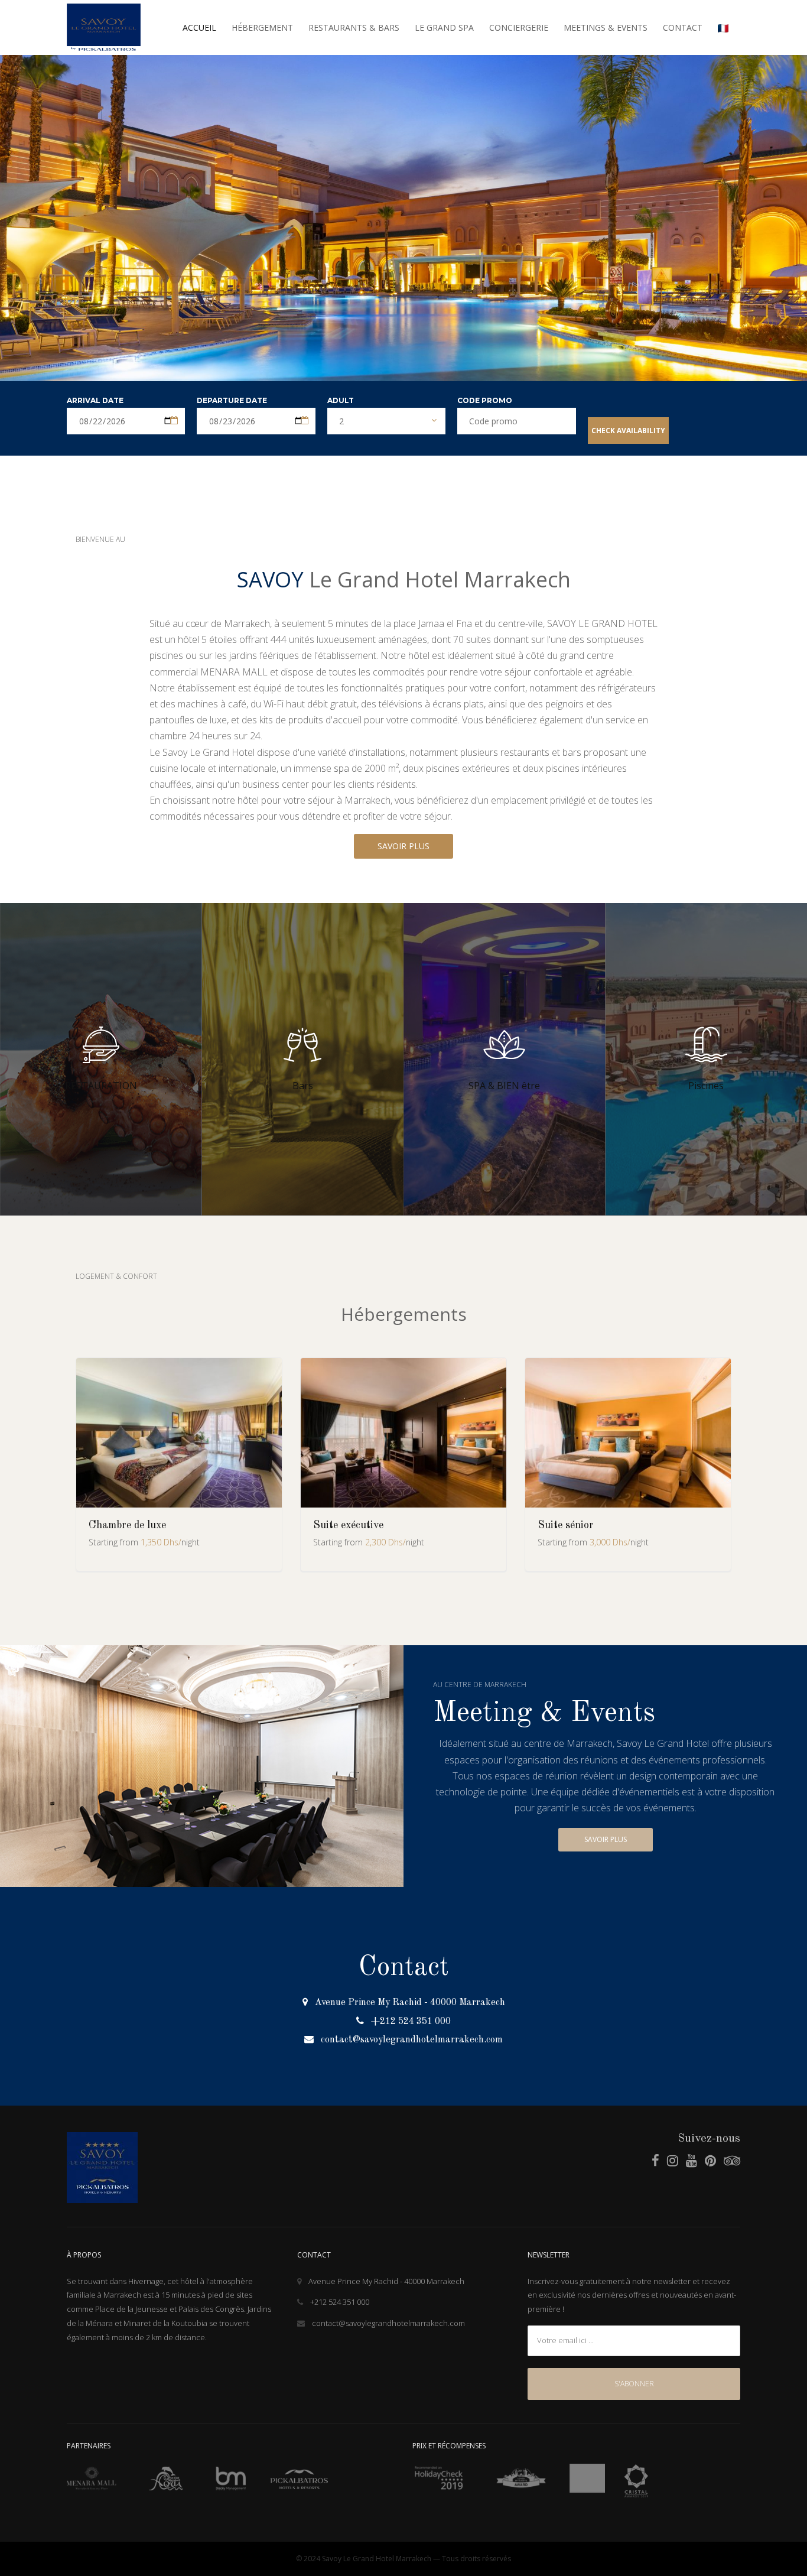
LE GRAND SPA (444, 27)
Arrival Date (95, 400)
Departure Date (232, 400)
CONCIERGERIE (519, 27)
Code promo (485, 400)
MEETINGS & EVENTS (606, 27)
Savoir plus (606, 1839)
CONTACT (683, 27)
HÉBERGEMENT (262, 27)
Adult (341, 400)
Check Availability (628, 431)
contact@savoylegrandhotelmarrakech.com (412, 2040)
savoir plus (403, 846)
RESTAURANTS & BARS (354, 27)
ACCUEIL (199, 27)
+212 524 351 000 (411, 2022)
